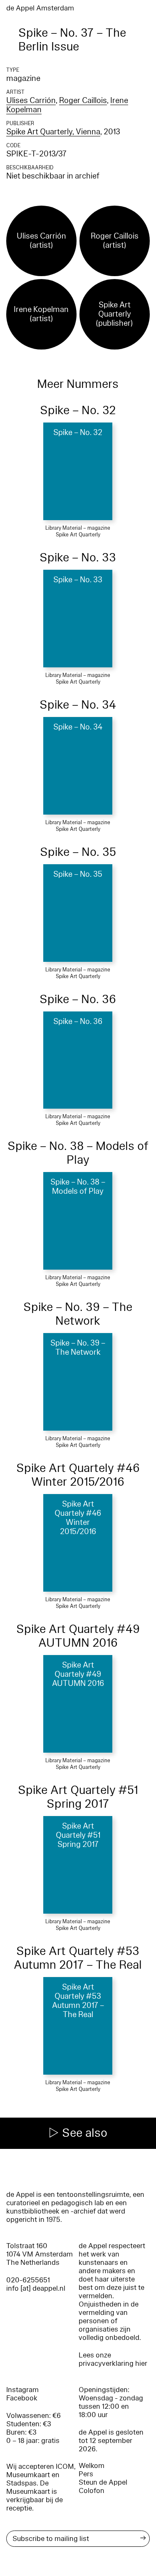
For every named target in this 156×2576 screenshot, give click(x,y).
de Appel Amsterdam (40, 8)
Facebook (22, 2398)
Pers (86, 2474)
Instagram (22, 2390)
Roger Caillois (83, 101)
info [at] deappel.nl (36, 2288)
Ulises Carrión (31, 101)
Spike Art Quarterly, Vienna (53, 132)
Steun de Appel (103, 2482)
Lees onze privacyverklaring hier (113, 2359)
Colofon (92, 2491)
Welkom (92, 2466)
